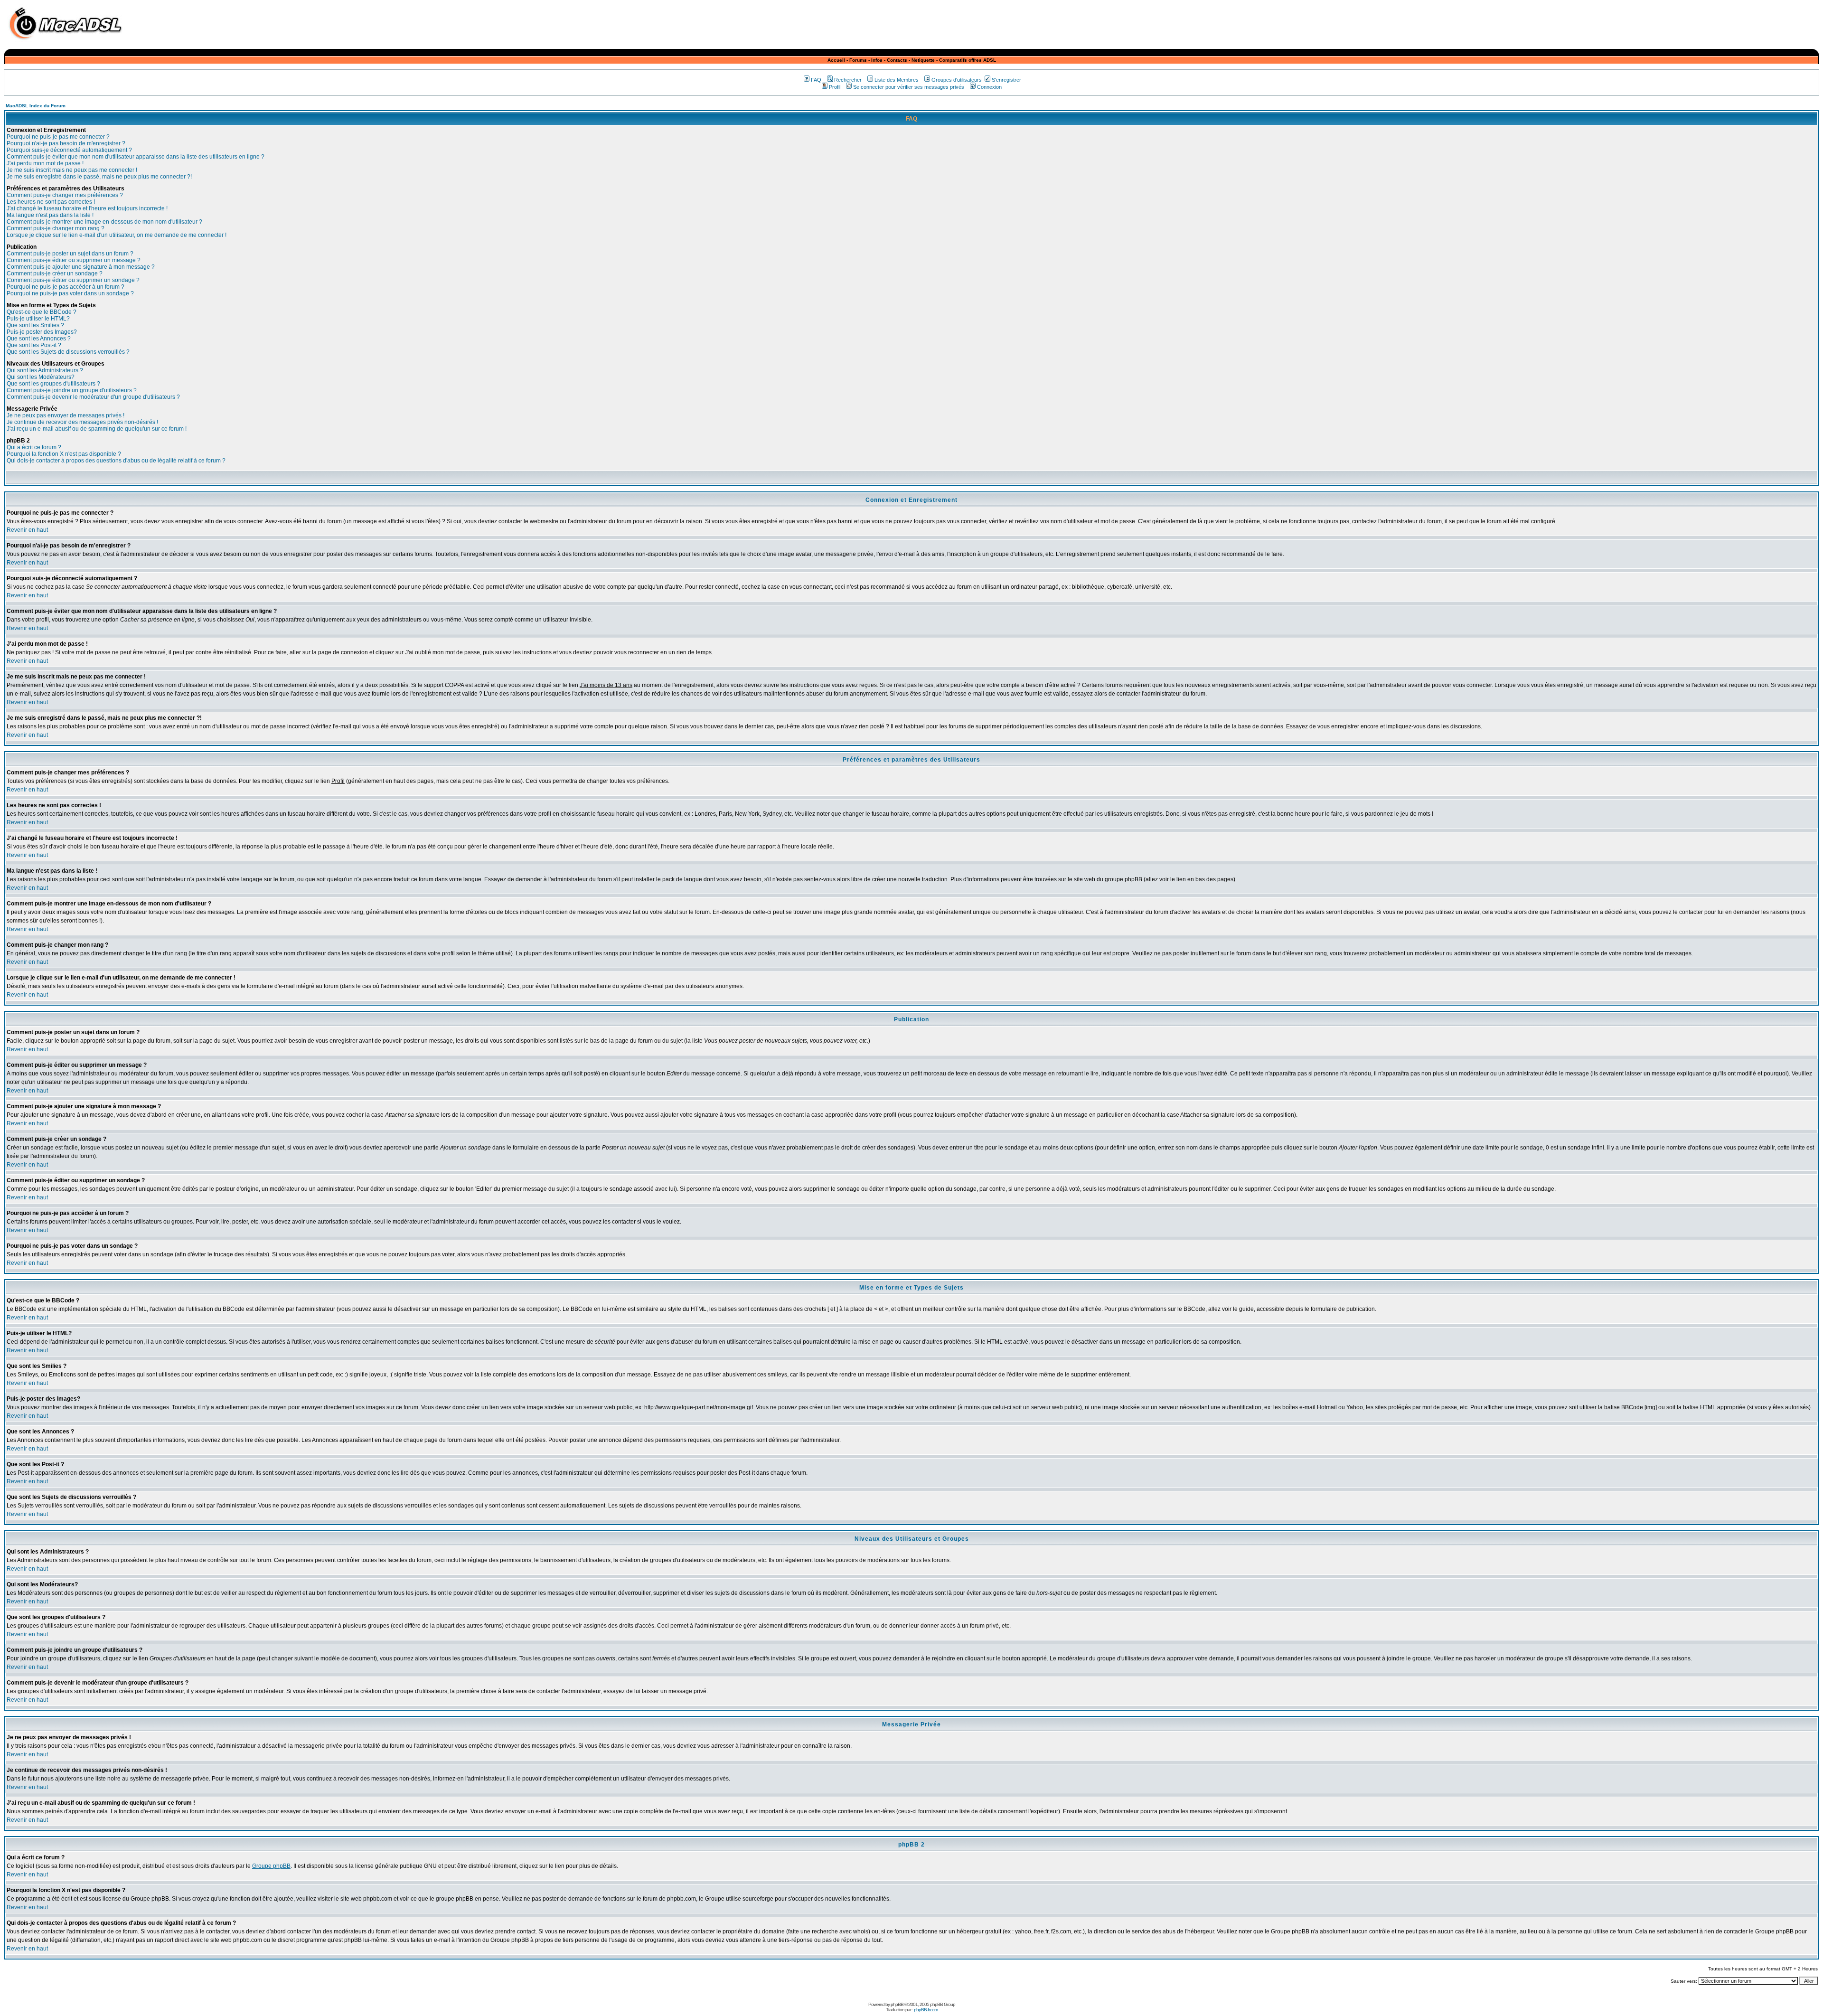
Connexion (989, 87)
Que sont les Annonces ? (39, 339)
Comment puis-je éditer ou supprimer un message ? (74, 260)
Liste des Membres (897, 80)
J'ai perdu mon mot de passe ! (45, 163)
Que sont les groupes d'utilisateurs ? (53, 384)
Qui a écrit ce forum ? (34, 447)
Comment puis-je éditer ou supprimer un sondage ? (73, 280)
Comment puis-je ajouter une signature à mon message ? (81, 267)
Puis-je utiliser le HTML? (38, 319)
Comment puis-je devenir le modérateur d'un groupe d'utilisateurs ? (93, 397)
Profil (835, 87)
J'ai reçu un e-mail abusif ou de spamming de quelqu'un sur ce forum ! (97, 429)
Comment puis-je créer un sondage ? (55, 273)
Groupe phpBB (271, 1866)
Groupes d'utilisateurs (957, 80)
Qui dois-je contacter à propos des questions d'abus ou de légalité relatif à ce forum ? (116, 461)
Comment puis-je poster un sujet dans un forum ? (70, 254)
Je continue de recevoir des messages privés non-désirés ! (82, 422)
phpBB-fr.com (926, 2010)
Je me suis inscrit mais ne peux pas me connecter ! (72, 170)
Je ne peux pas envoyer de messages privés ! (66, 415)
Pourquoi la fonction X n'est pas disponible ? (64, 454)
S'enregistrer (1006, 80)
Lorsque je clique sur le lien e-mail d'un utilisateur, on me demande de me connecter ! (117, 235)
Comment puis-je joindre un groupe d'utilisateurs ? (72, 390)
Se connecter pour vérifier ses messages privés (909, 87)
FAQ (816, 80)
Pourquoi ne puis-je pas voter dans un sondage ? (70, 293)
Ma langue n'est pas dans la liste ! (50, 215)
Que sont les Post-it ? (34, 345)
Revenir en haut (27, 530)
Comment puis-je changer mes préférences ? (65, 195)
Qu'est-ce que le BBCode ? (42, 312)
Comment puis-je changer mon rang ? (56, 228)
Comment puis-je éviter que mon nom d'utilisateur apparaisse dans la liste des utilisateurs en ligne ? (136, 157)
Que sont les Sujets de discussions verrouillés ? (68, 352)
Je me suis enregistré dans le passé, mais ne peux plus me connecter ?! (99, 177)
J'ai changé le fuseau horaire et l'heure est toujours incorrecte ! (87, 208)
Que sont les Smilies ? (35, 325)
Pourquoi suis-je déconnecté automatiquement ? (69, 150)
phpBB (897, 2004)
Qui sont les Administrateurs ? (45, 370)
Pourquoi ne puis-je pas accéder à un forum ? (66, 287)
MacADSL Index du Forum (36, 106)
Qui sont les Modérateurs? (41, 377)
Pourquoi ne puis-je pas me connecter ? (58, 137)
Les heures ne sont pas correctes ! (51, 202)
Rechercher (848, 80)
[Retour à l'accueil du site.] (68, 42)
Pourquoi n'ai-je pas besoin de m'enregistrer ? (66, 143)
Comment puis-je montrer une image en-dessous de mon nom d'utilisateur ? (104, 222)
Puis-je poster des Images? (42, 332)
